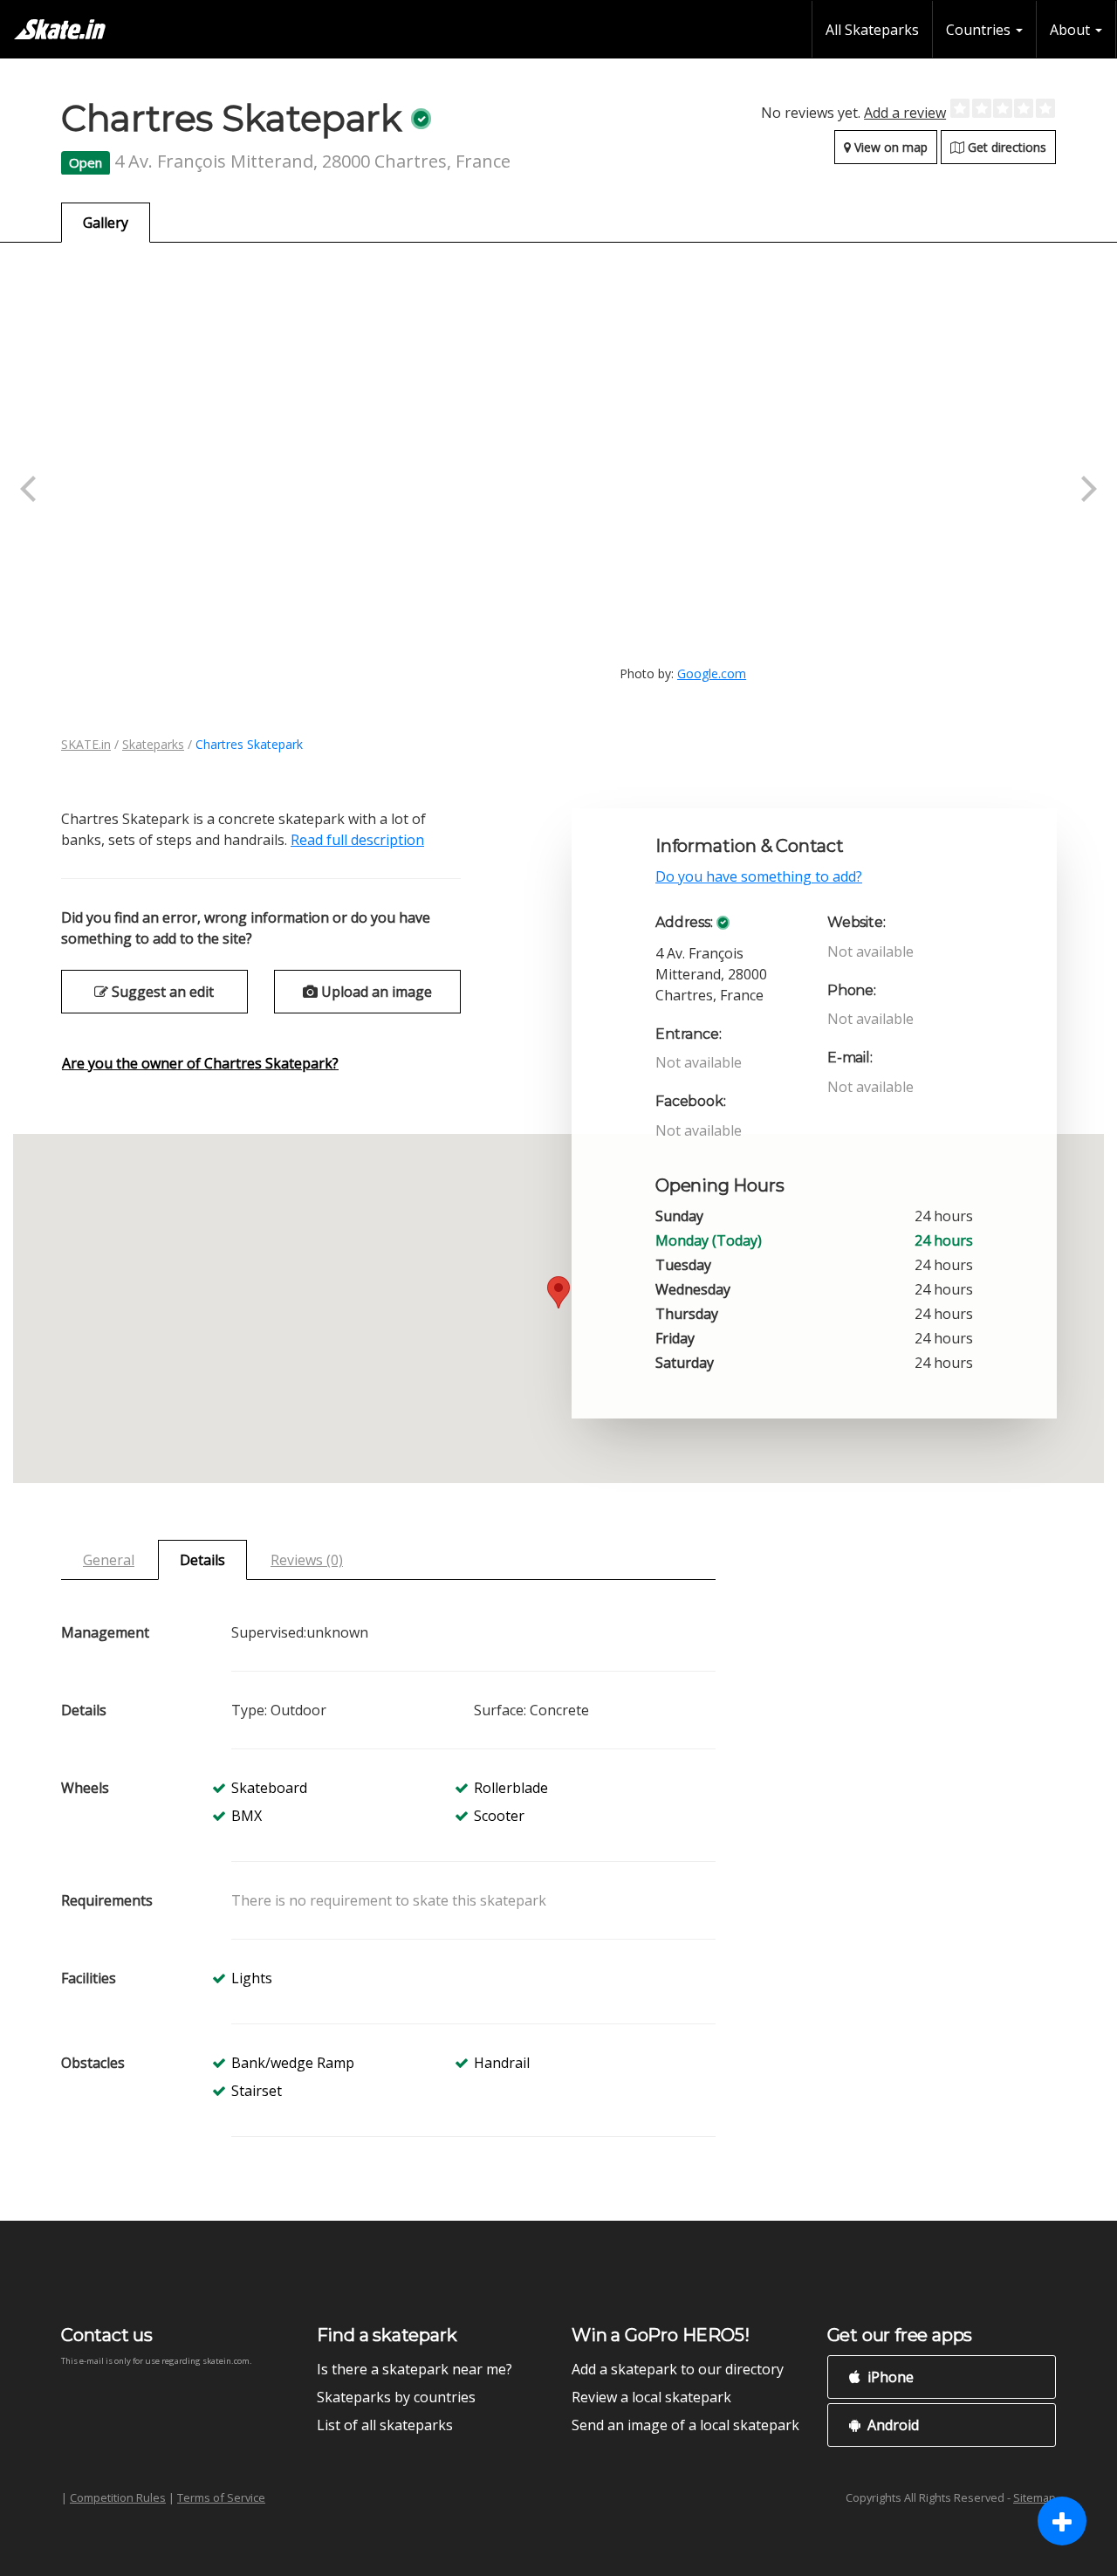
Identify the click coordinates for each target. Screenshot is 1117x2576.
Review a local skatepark (651, 2397)
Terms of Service (221, 2497)
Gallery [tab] (106, 223)
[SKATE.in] (60, 29)
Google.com (712, 673)
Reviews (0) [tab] (307, 1560)
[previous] (31, 489)
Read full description (357, 840)
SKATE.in (86, 744)
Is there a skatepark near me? (415, 2369)
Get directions (1005, 147)
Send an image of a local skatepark (685, 2425)
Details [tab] (202, 1560)
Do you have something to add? (759, 876)
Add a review (905, 113)
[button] (558, 1292)
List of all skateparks (385, 2425)
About (1072, 30)
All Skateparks (872, 30)
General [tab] (109, 1560)
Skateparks (153, 744)
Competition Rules (118, 2497)
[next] (1086, 489)
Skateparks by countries (396, 2397)
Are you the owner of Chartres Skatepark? (200, 1063)
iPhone (889, 2377)
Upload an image (375, 992)
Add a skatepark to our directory (678, 2369)
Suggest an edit (161, 992)
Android (891, 2425)
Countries (980, 30)
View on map (889, 147)
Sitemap (1035, 2497)
